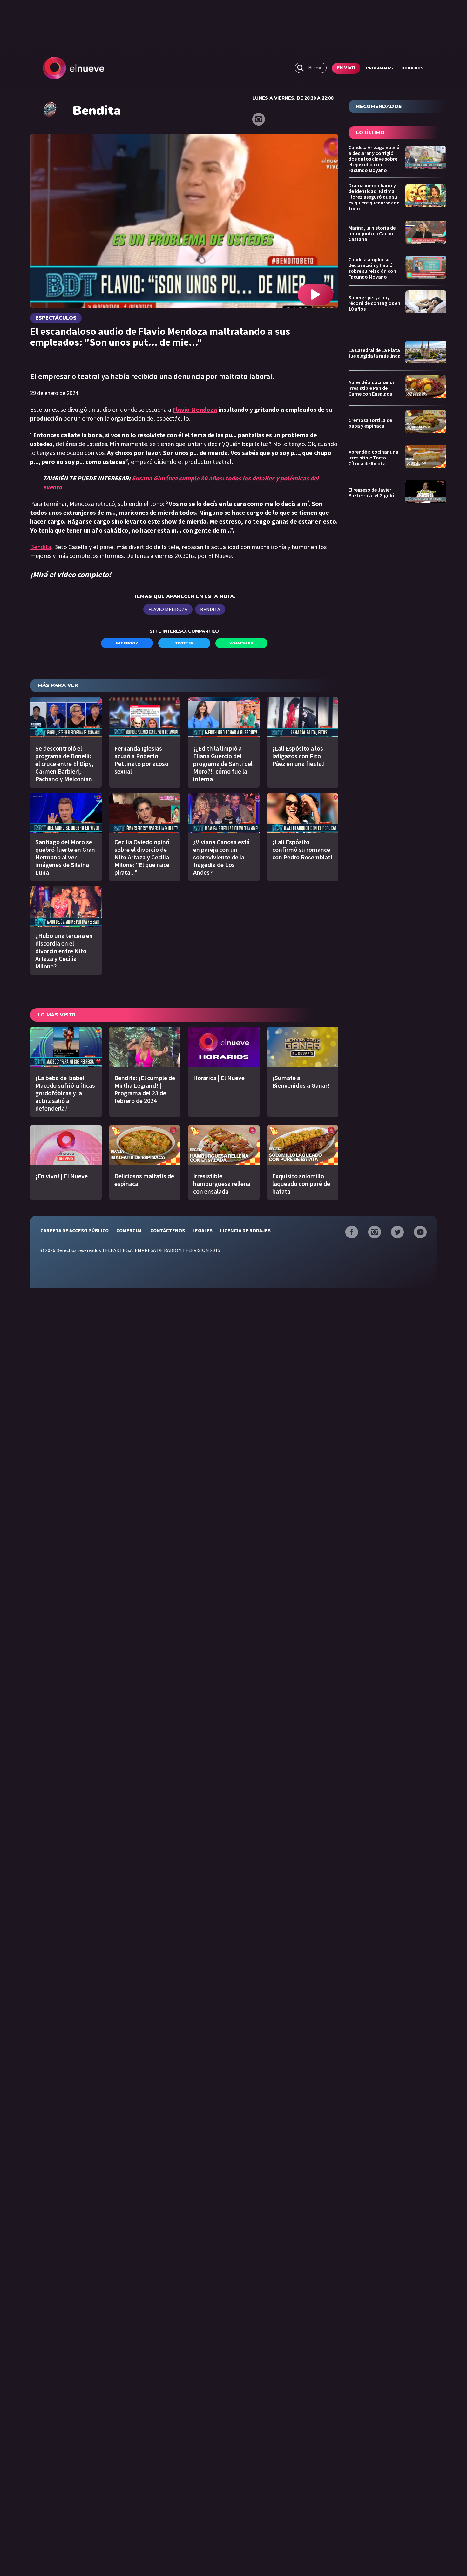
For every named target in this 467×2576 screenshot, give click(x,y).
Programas (379, 68)
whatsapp (241, 643)
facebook (127, 643)
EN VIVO (346, 68)
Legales (203, 1230)
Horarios (412, 68)
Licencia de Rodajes (245, 1230)
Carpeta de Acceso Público (74, 1230)
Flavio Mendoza (195, 409)
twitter (184, 643)
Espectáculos (56, 318)
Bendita (41, 547)
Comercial (129, 1230)
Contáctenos (168, 1230)
